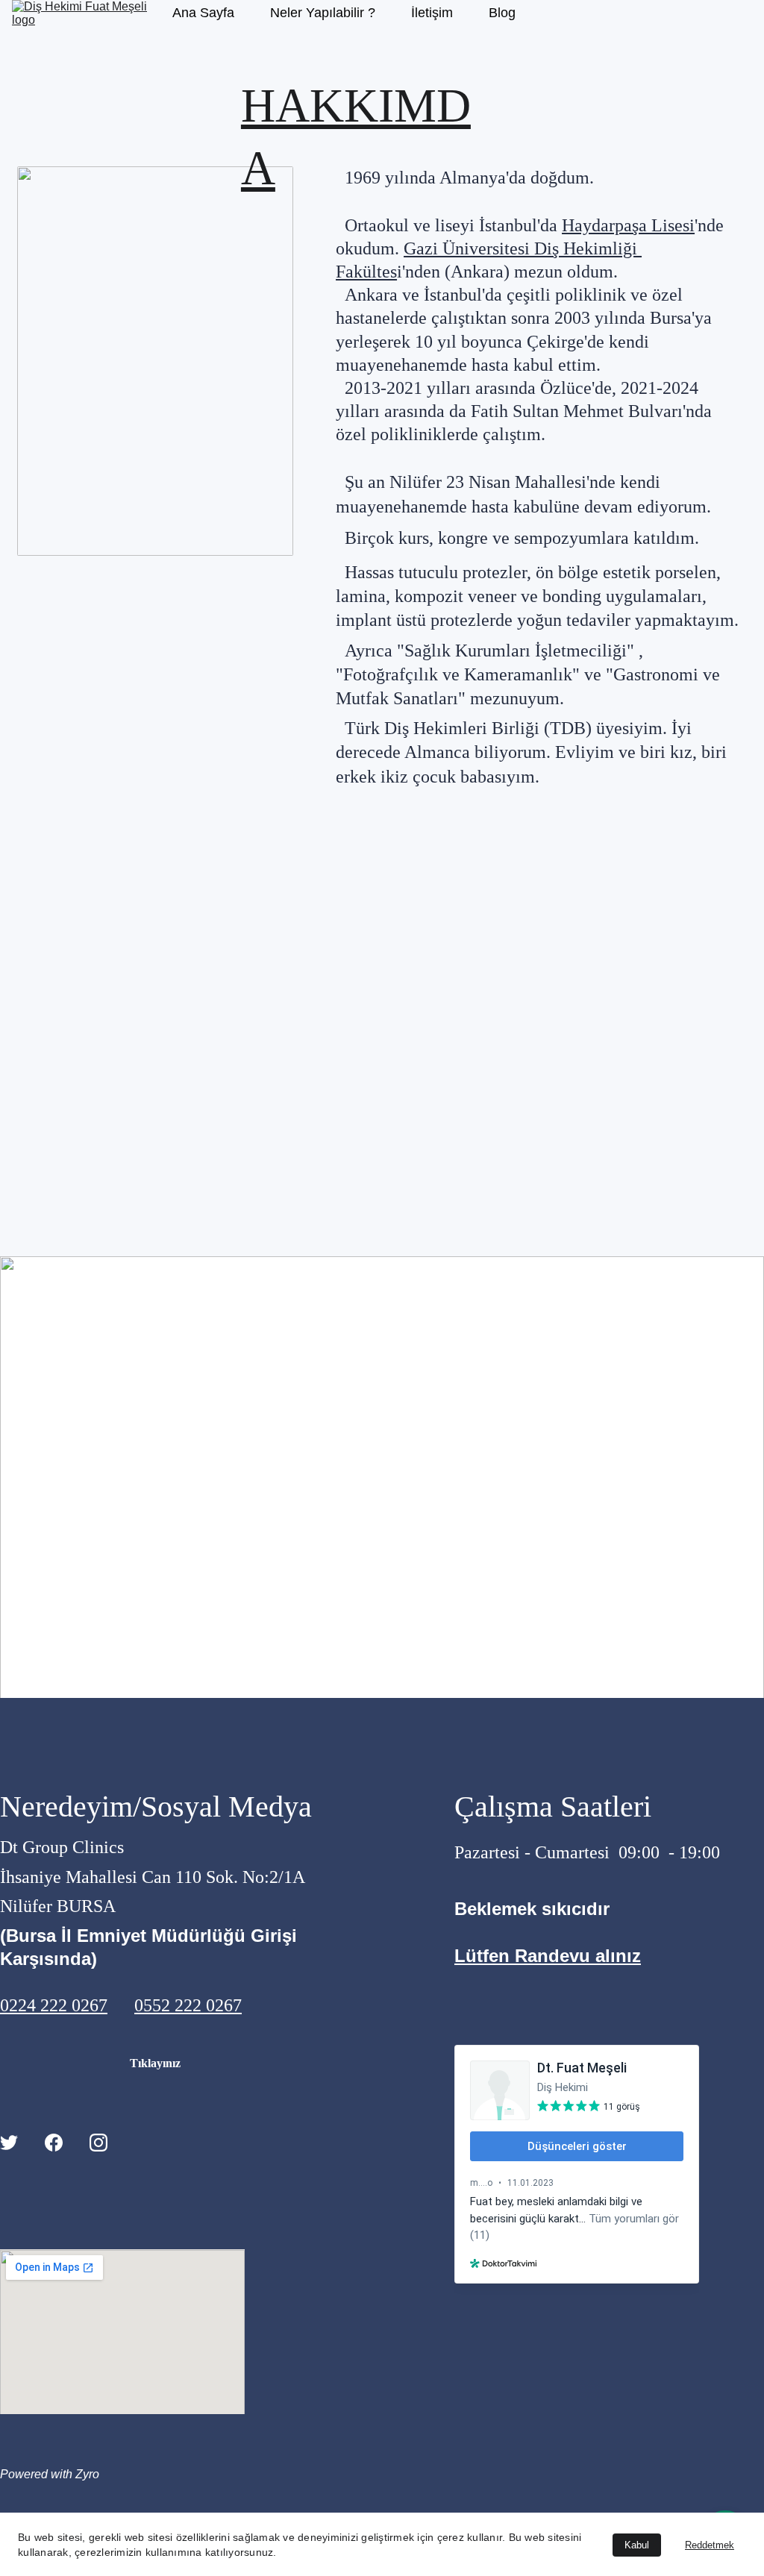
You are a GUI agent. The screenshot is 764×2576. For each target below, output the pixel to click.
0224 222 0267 (54, 2005)
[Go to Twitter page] (9, 2142)
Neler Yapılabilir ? (323, 13)
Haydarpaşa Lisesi (628, 225)
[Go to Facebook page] (54, 2142)
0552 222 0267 (188, 2005)
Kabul (637, 2545)
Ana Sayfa (203, 13)
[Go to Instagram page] (98, 2142)
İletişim (432, 13)
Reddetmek (710, 2545)
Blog (502, 13)
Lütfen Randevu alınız (548, 1956)
